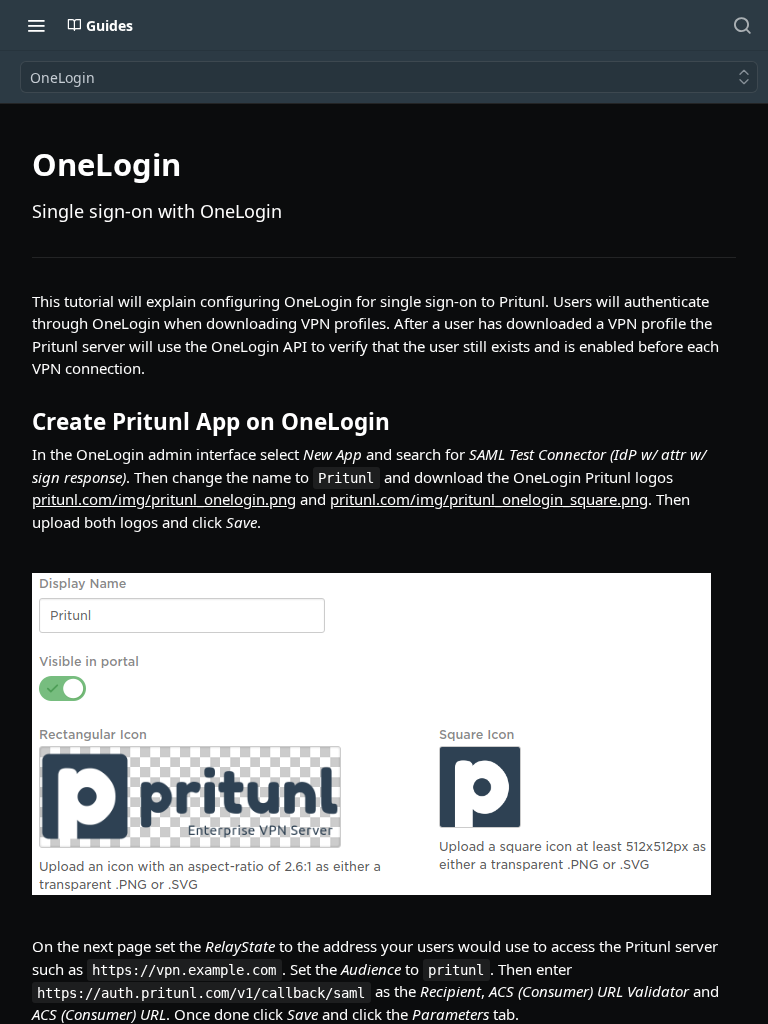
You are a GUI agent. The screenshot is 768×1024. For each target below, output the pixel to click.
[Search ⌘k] (742, 25)
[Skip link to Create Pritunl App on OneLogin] (18, 422)
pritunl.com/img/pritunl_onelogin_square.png (489, 499)
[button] (384, 734)
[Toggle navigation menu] (36, 25)
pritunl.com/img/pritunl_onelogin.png (164, 499)
